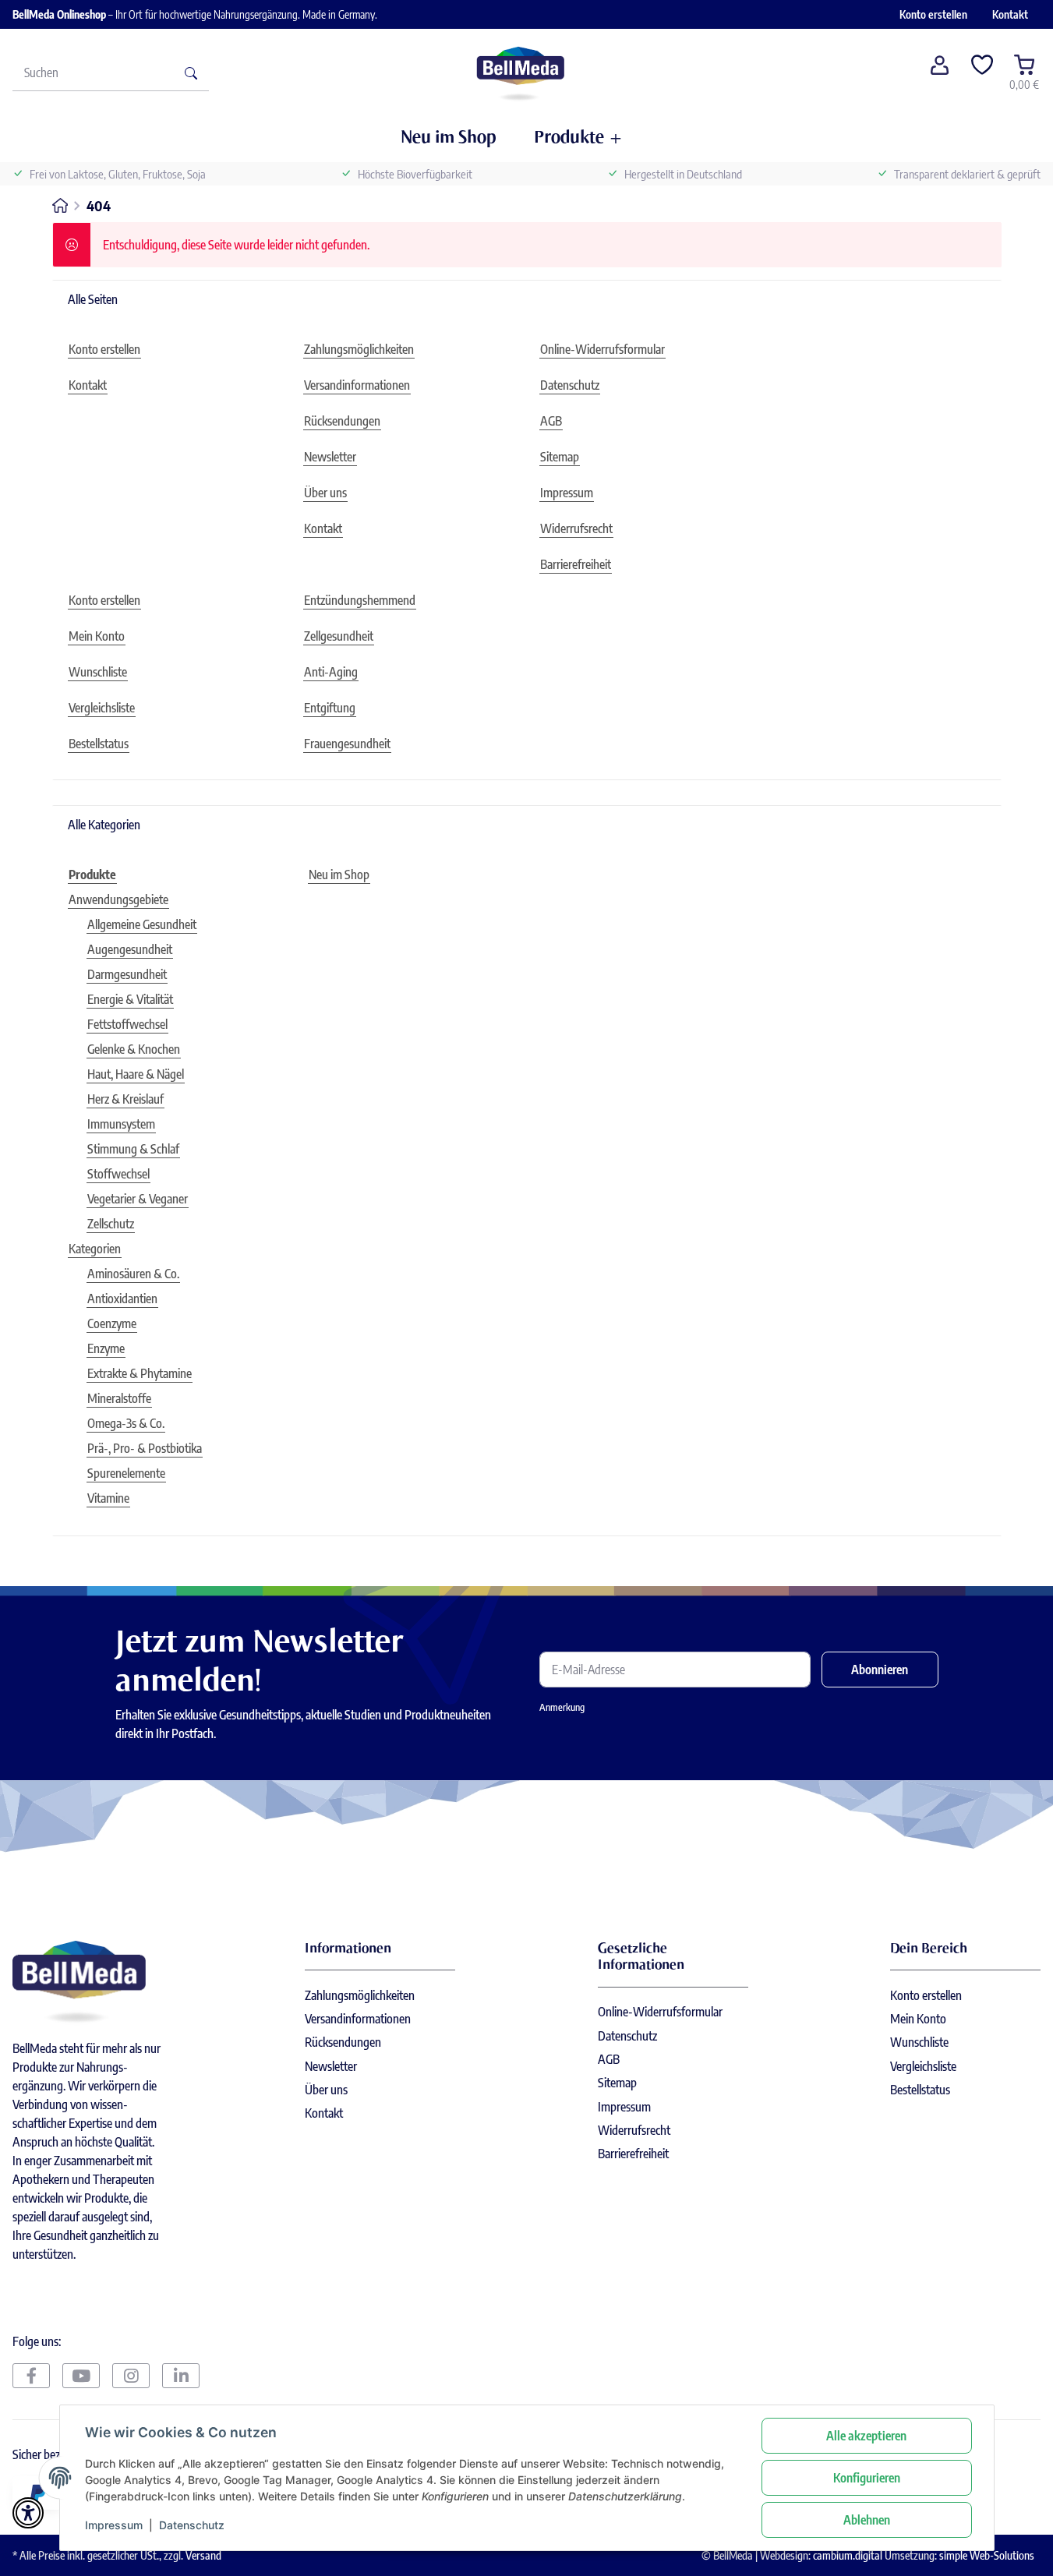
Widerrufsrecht (634, 2130)
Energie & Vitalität (130, 999)
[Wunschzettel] (982, 72)
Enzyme (106, 1348)
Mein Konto (918, 2019)
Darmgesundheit (127, 974)
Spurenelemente (126, 1473)
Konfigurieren (867, 2478)
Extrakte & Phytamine (140, 1373)
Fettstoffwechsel (127, 1024)
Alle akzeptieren (866, 2436)
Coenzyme (112, 1323)
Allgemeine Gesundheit (142, 924)
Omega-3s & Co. (126, 1423)
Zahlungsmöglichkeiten (360, 1995)
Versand (203, 2555)
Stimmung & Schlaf (133, 1149)
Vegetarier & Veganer (138, 1199)
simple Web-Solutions (987, 2555)
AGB (609, 2059)
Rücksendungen (343, 2042)
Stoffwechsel (118, 1174)
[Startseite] (520, 72)
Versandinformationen (358, 2019)
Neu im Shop (339, 875)
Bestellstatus (920, 2090)
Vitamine (108, 1498)
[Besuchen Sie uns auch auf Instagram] (131, 2376)
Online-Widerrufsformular (660, 2012)
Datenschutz (192, 2525)
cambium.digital (848, 2555)
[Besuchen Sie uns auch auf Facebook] (31, 2376)
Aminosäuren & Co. (133, 1274)
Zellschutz (111, 1224)
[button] (940, 72)
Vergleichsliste (923, 2066)
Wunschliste (919, 2042)
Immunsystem (121, 1124)
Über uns (326, 2090)
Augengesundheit (130, 949)
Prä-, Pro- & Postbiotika (145, 1448)
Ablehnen (867, 2520)
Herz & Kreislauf (125, 1099)
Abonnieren (880, 1670)
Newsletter (331, 2066)
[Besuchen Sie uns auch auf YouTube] (81, 2376)
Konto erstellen (933, 14)
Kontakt (1010, 14)
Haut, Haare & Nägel (136, 1074)
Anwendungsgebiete (118, 899)
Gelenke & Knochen (134, 1049)
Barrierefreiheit (633, 2154)
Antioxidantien (122, 1299)
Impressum (114, 2525)
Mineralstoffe (119, 1398)
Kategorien (95, 1249)
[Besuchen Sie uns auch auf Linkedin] (181, 2376)
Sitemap (617, 2083)
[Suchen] (191, 72)
